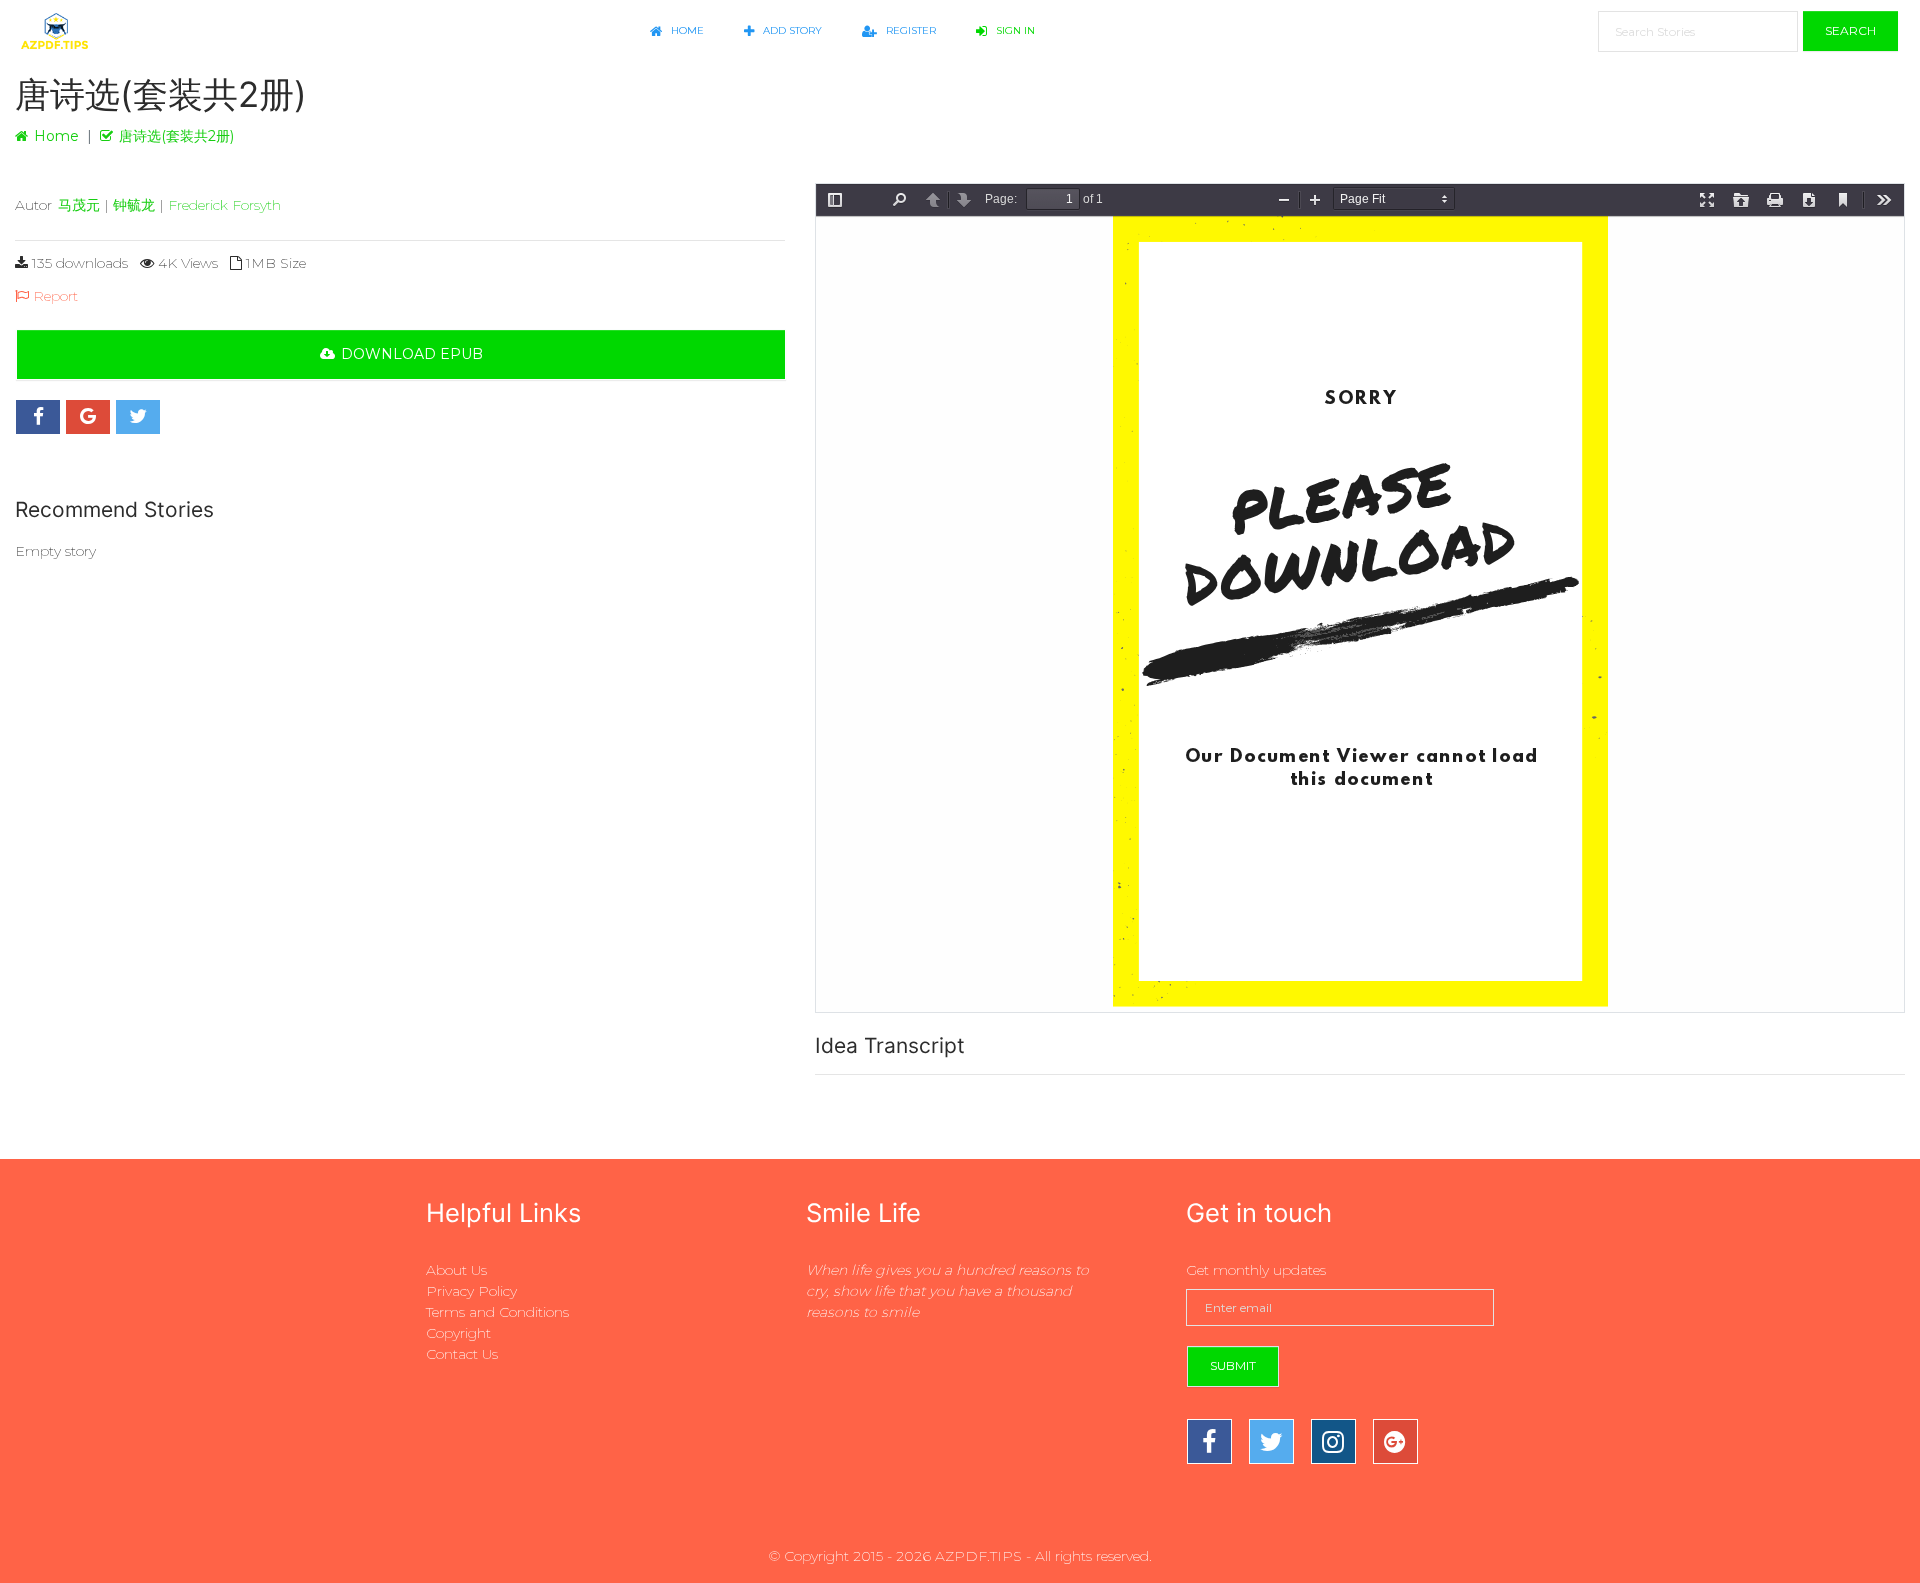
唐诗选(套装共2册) (176, 136)
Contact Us (462, 1354)
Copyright (458, 1333)
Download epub (412, 354)
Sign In (1014, 30)
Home (686, 30)
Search (1850, 30)
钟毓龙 (134, 205)
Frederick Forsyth (224, 205)
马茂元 (79, 205)
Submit (1233, 1365)
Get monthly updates (1256, 1270)
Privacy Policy (471, 1291)
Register (909, 30)
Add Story (791, 30)
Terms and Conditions (497, 1312)
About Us (456, 1270)
